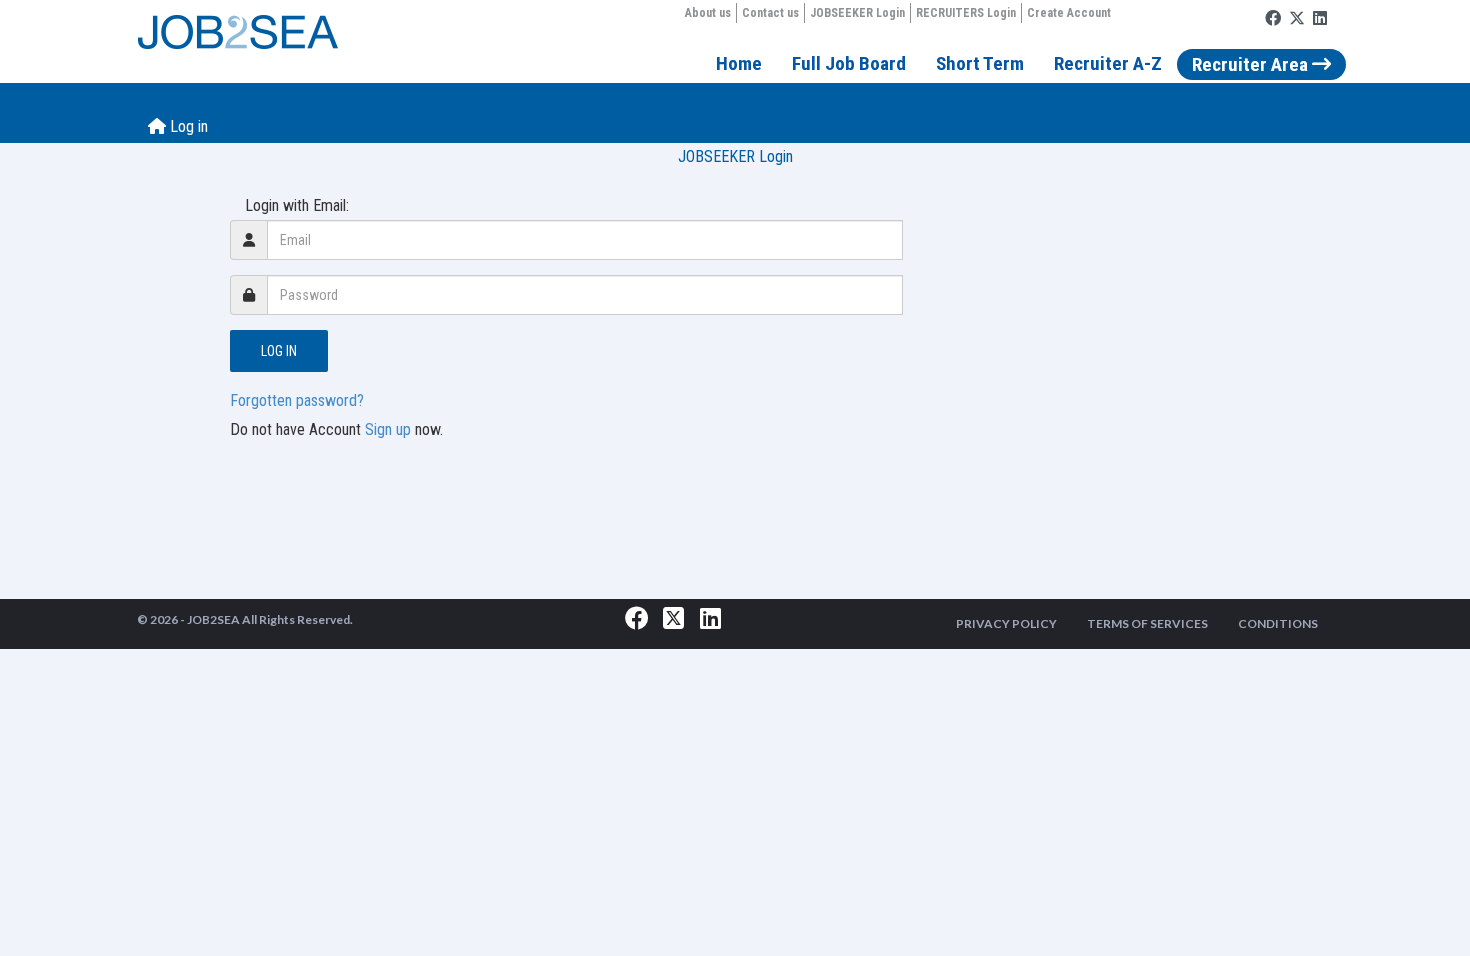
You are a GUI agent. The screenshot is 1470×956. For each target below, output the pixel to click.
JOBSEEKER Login (857, 13)
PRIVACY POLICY (1006, 623)
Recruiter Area (1252, 64)
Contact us (770, 13)
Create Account (1069, 13)
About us (708, 13)
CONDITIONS (1278, 623)
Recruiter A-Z (1108, 63)
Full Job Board (849, 63)
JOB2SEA (213, 619)
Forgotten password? (297, 400)
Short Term (980, 63)
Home (739, 63)
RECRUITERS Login (966, 13)
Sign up (388, 429)
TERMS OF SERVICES (1147, 623)
